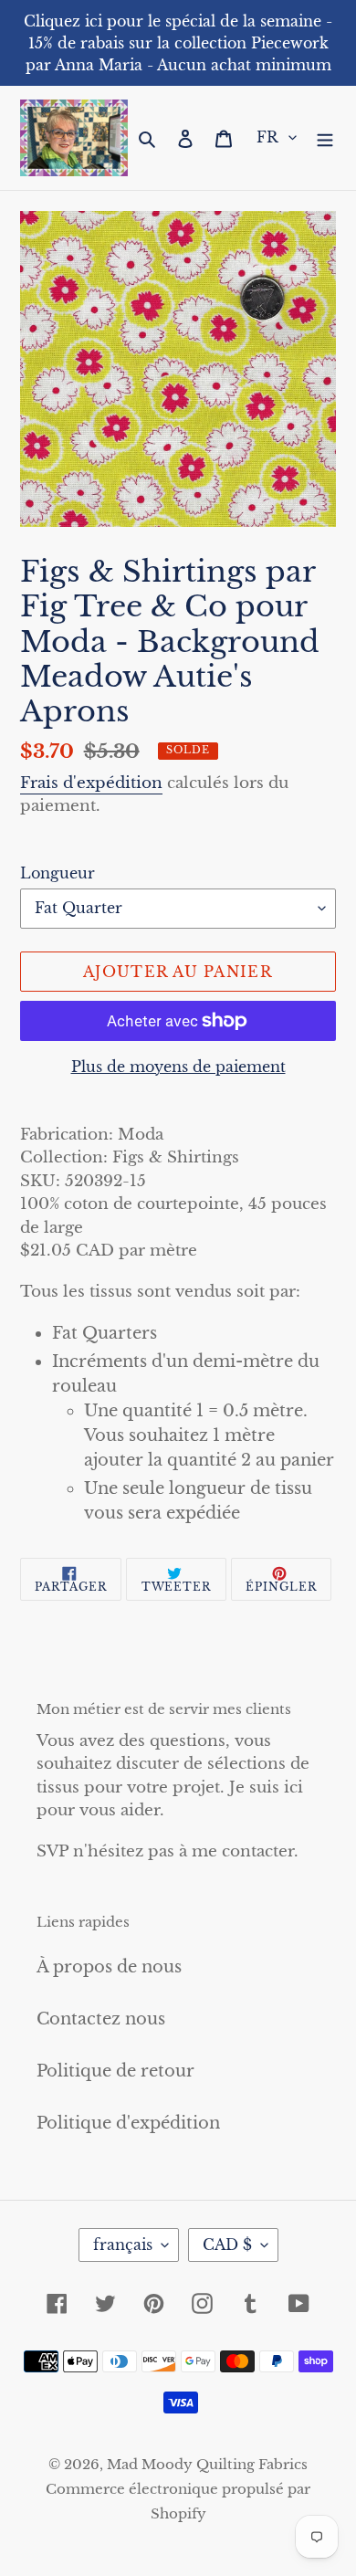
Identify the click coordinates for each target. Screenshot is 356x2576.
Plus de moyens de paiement (178, 1067)
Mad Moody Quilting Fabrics (207, 2464)
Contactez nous (101, 2019)
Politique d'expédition (128, 2123)
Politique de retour (115, 2071)
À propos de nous (109, 1967)
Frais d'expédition (91, 783)
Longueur (58, 873)
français (123, 2245)
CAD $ (227, 2245)
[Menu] (325, 137)
